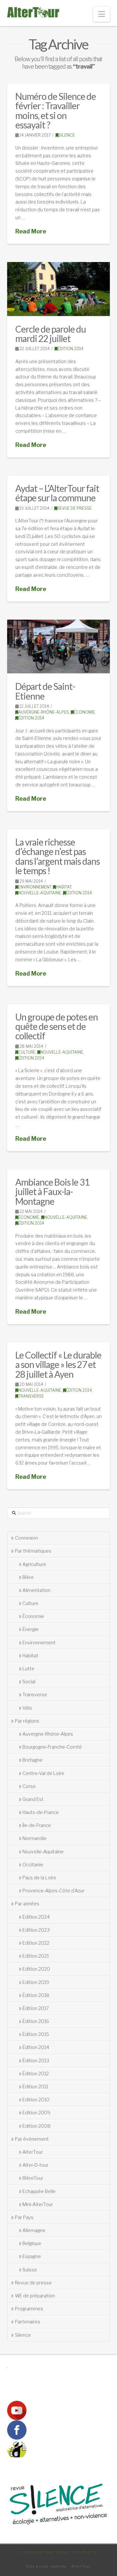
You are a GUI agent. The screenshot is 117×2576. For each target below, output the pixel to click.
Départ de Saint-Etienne (45, 691)
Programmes (29, 2309)
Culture (27, 1052)
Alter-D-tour (35, 2165)
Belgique (32, 2243)
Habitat (64, 887)
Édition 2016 (36, 2021)
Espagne (32, 2256)
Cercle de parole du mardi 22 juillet (51, 334)
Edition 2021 (36, 1956)
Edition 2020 (36, 1969)
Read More (31, 231)
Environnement (35, 887)
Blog (63, 2552)
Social (29, 1682)
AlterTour (33, 2152)
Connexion (26, 1538)
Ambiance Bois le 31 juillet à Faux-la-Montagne (52, 1192)
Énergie (31, 1629)
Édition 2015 (36, 2034)
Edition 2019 (36, 1982)
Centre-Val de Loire (43, 1773)
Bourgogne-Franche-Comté (52, 1747)
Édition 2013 (36, 2061)
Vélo (27, 1708)
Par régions (27, 1721)
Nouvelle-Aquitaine (40, 893)
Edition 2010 (36, 2100)
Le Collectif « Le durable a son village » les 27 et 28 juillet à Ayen (58, 1365)
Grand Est (33, 1799)
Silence (67, 135)
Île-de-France (37, 1825)
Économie (84, 712)
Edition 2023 (36, 1930)
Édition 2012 (36, 2074)
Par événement (32, 2139)
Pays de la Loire (39, 1878)
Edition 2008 (37, 2126)
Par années (27, 1904)
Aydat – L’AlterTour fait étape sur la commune (57, 493)
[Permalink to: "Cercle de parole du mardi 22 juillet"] (59, 289)
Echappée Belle (39, 2191)
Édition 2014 (71, 349)
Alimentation (36, 1590)
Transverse (31, 1396)
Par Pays (24, 2217)
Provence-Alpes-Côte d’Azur (53, 1891)
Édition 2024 (36, 1917)
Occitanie (33, 1865)
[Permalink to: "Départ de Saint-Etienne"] (59, 646)
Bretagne (32, 1760)
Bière (28, 1577)
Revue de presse (74, 508)
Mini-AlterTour (38, 2204)
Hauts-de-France (41, 1812)
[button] (102, 14)
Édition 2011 (35, 2087)
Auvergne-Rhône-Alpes (44, 712)
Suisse (30, 2270)
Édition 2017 (36, 2008)
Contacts (84, 2552)
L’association (37, 2552)
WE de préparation (35, 2296)
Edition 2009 (36, 2113)
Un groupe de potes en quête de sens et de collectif (57, 1026)
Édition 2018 (36, 1995)
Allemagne (34, 2230)
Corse (29, 1786)
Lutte (28, 1669)
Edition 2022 (36, 1943)
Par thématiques (33, 1551)
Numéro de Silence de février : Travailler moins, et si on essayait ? (56, 111)
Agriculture (34, 1564)
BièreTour (33, 2178)
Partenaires (28, 2322)
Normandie (34, 1838)
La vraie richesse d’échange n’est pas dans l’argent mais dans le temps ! (58, 856)
